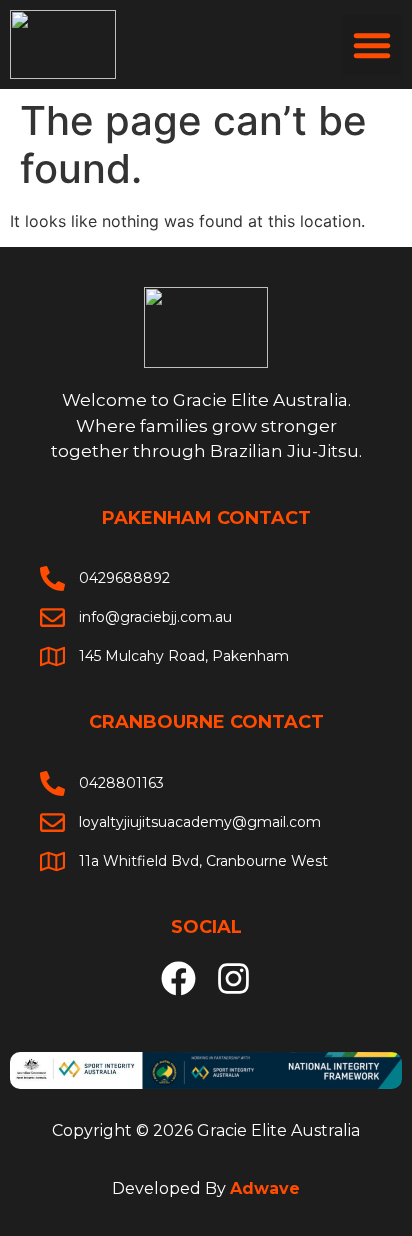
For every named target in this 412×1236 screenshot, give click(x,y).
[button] (372, 45)
